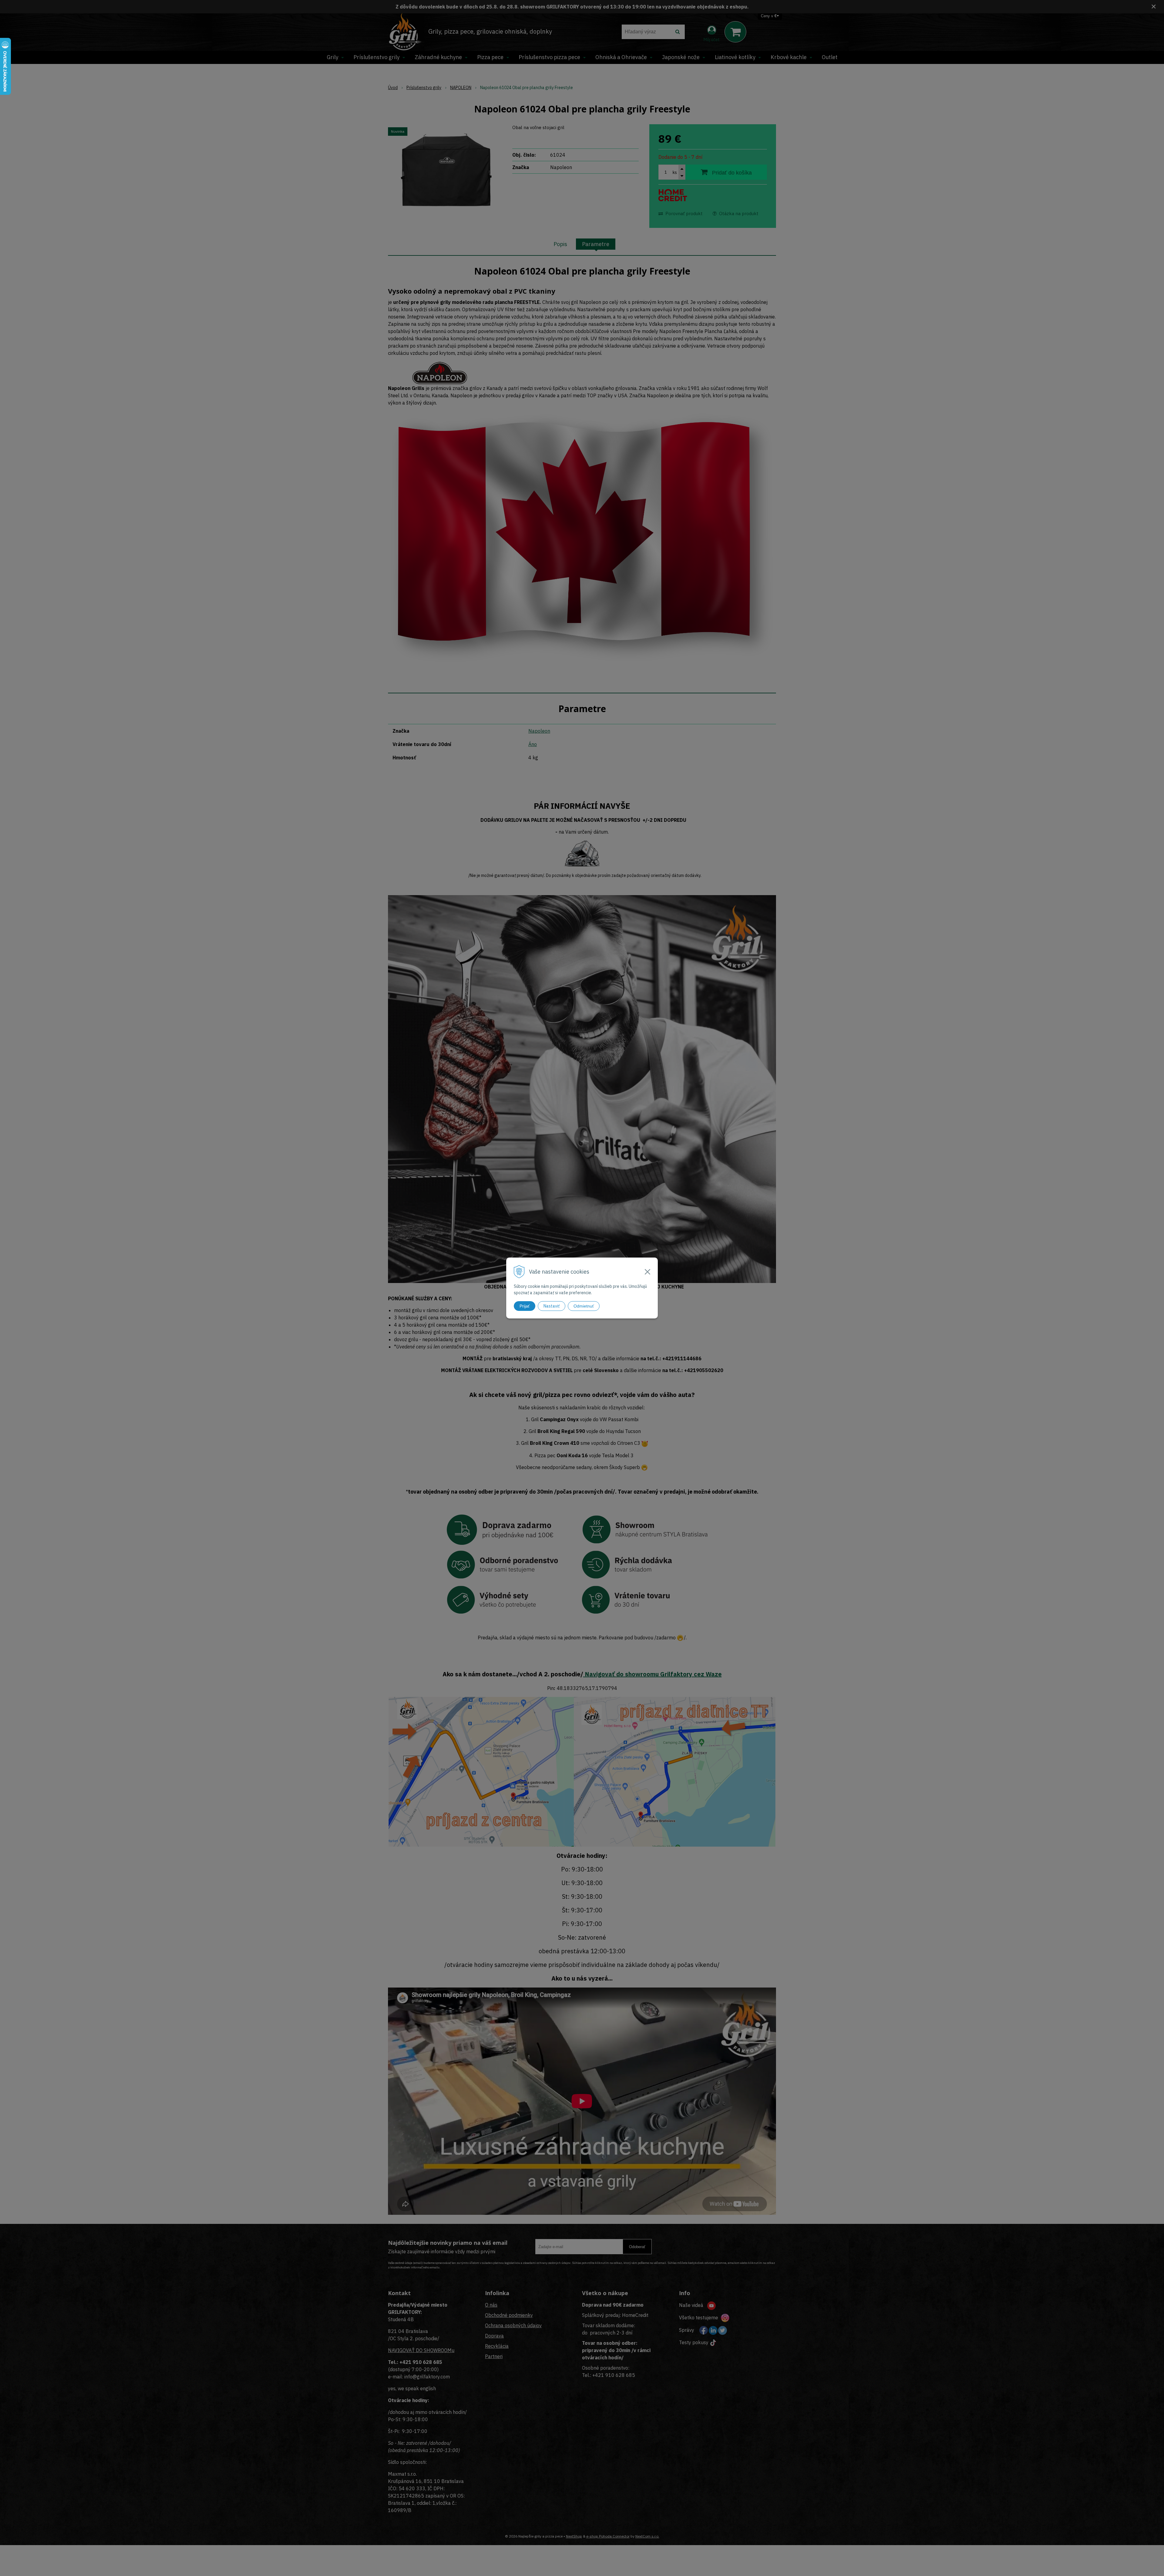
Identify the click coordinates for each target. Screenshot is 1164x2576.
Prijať (525, 1306)
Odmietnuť (584, 1306)
